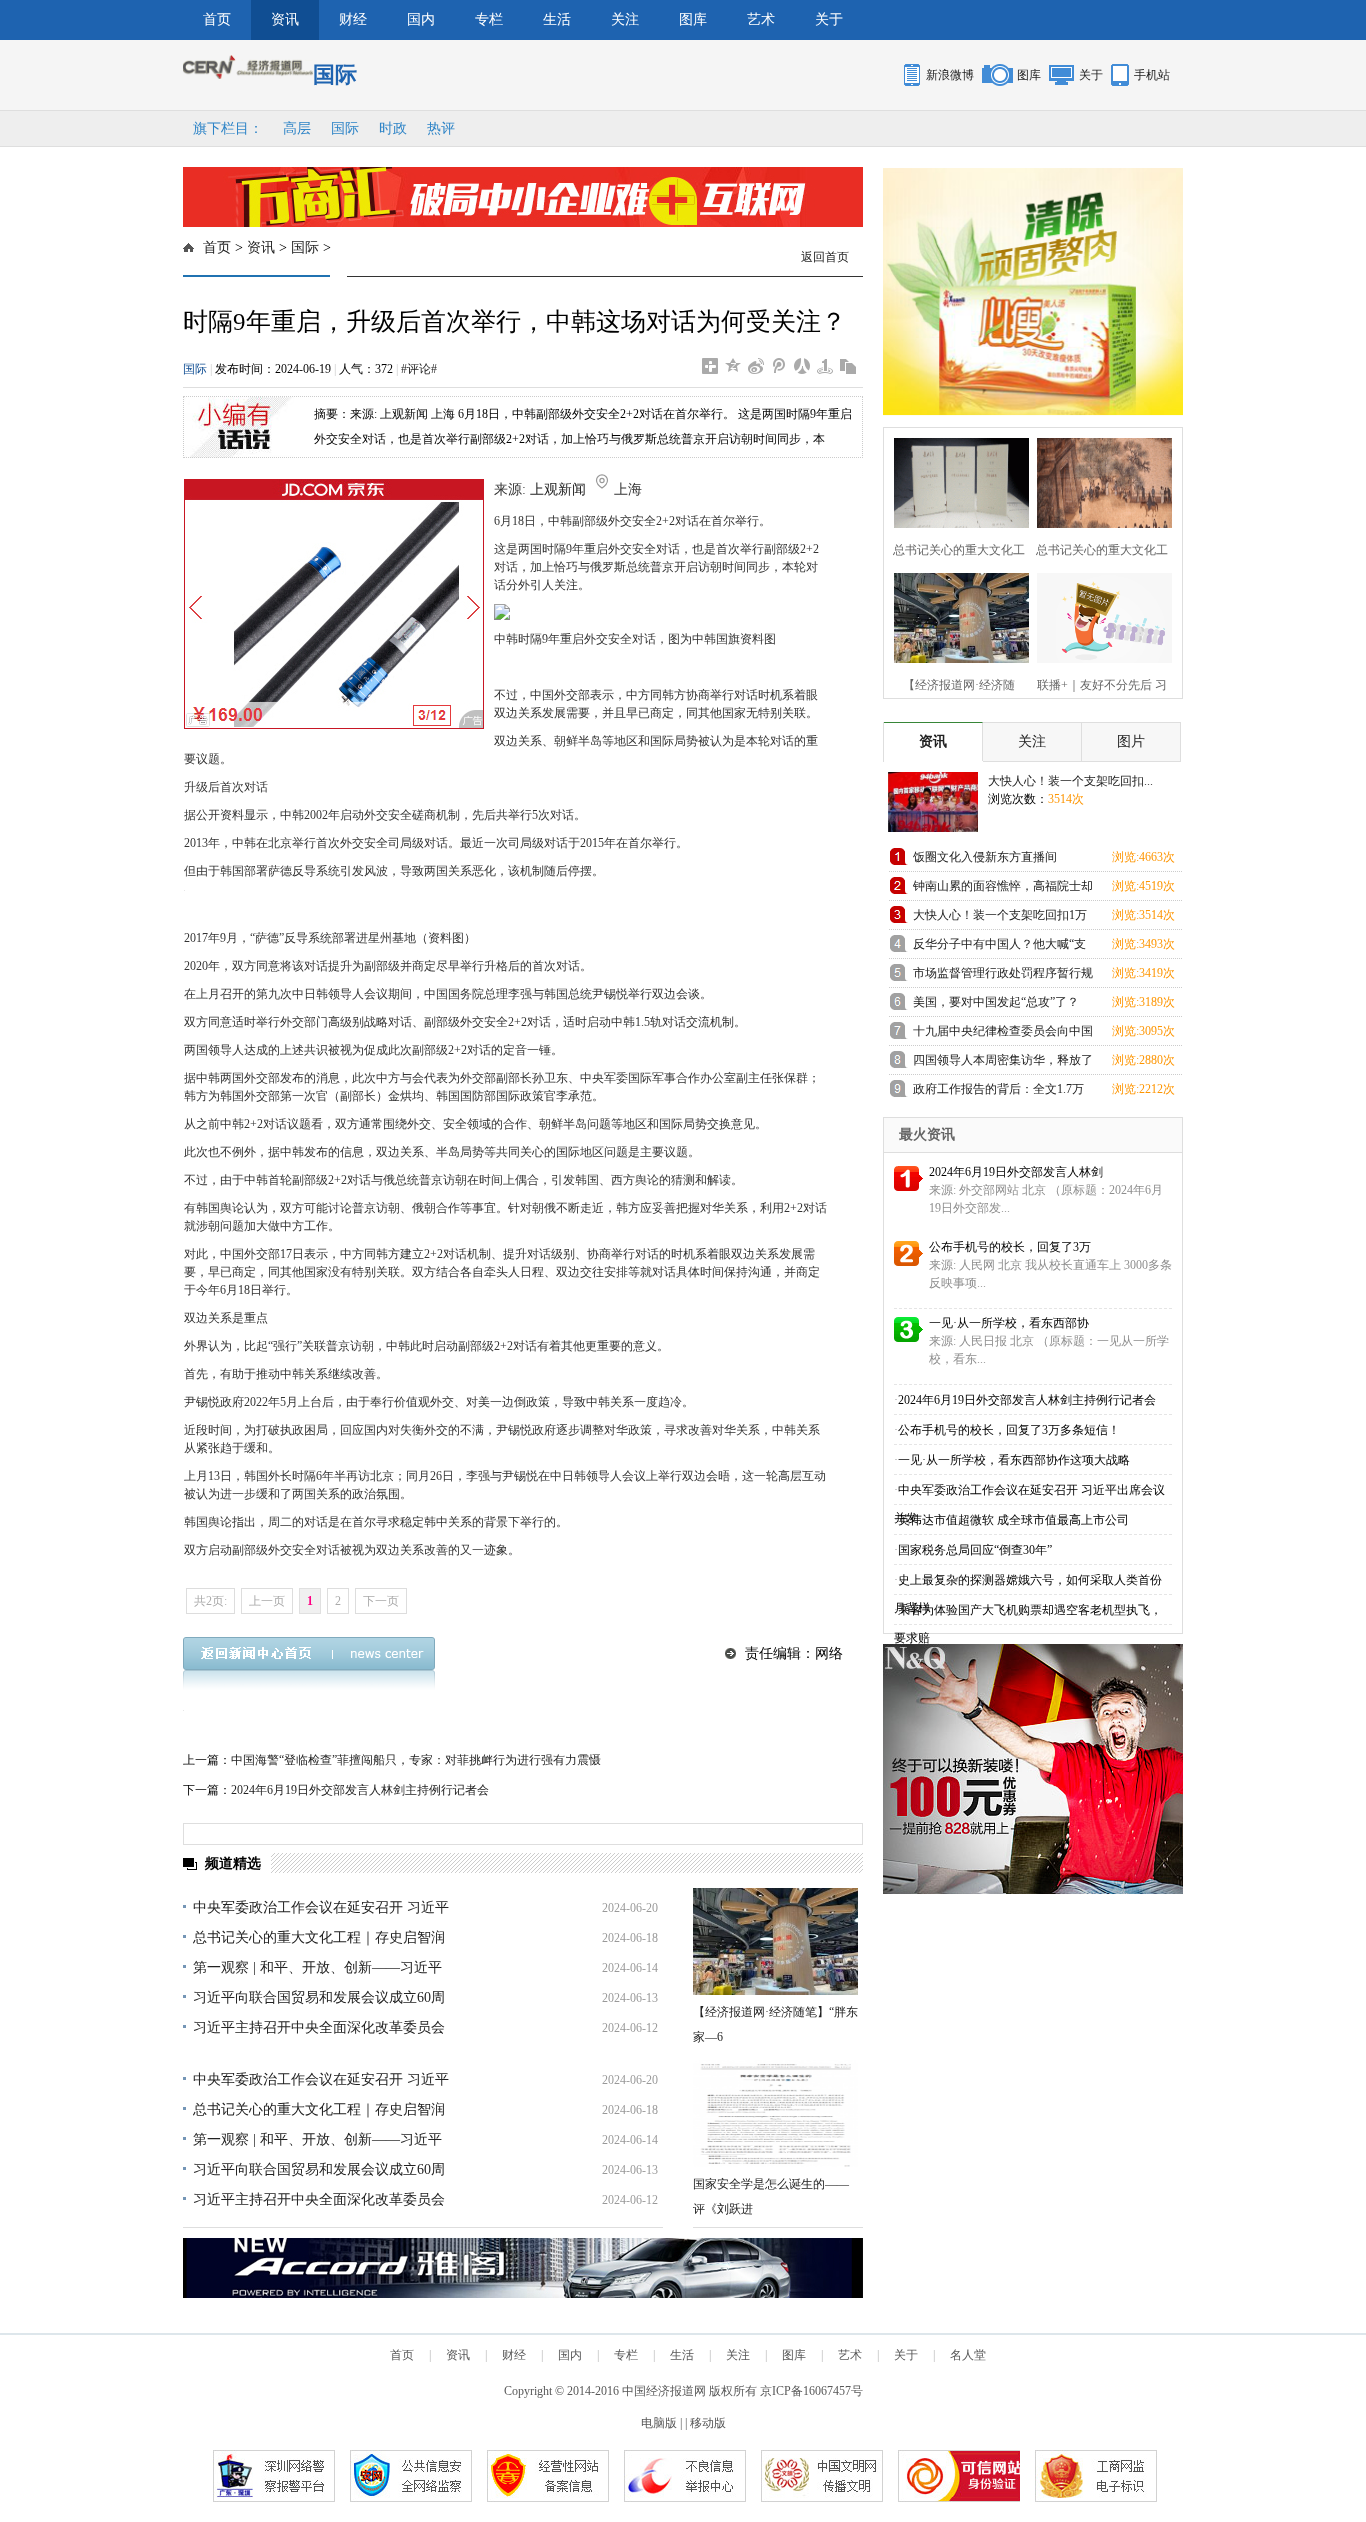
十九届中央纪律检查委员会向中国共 (1003, 1034)
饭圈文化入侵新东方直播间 (985, 857)
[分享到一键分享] (825, 366)
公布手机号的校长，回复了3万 (1010, 1247)
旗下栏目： (228, 128)
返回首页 (825, 257)
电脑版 (659, 2423)
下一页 (381, 1601)
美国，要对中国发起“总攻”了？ (996, 1002)
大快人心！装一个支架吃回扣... (1070, 781)
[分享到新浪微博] (756, 366)
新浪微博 (950, 75)
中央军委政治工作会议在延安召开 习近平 (321, 1907)
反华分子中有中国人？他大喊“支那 (999, 947)
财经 (353, 19)
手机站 (1152, 75)
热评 (441, 128)
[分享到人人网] (802, 366)
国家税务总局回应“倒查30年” (975, 1550)
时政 (393, 128)
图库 (693, 19)
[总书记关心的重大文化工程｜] (955, 480)
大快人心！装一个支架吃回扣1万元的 (1000, 918)
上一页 (267, 1601)
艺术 (761, 19)
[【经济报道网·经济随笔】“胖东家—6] (775, 1941)
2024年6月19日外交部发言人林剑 (1016, 1172)
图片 (1131, 741)
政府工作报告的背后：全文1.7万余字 (998, 1092)
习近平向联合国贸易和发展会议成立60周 (319, 1997)
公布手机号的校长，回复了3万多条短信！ (1009, 1430)
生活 (557, 19)
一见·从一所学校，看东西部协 (1009, 1323)
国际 (345, 128)
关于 (829, 19)
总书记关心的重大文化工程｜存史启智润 (319, 1937)
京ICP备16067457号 (811, 2391)
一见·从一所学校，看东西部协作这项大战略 (1014, 1460)
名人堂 (968, 2355)
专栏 (489, 19)
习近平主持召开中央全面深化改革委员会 (319, 2027)
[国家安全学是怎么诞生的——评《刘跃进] (775, 2113)
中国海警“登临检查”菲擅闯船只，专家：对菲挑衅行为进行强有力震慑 (416, 1760)
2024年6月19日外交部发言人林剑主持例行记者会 (360, 1790)
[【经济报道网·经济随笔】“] (955, 615)
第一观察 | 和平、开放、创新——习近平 (317, 1967)
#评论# (419, 369)
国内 (421, 19)
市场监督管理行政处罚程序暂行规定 (1003, 976)
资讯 (285, 19)
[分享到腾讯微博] (779, 366)
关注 (625, 19)
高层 (297, 128)
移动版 (708, 2423)
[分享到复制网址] (848, 366)
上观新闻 (558, 489)
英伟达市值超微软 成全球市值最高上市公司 (1013, 1520)
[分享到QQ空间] (733, 366)
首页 (217, 19)
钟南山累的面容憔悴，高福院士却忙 (1003, 889)
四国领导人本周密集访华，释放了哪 (1003, 1063)
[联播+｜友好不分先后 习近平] (1098, 615)
